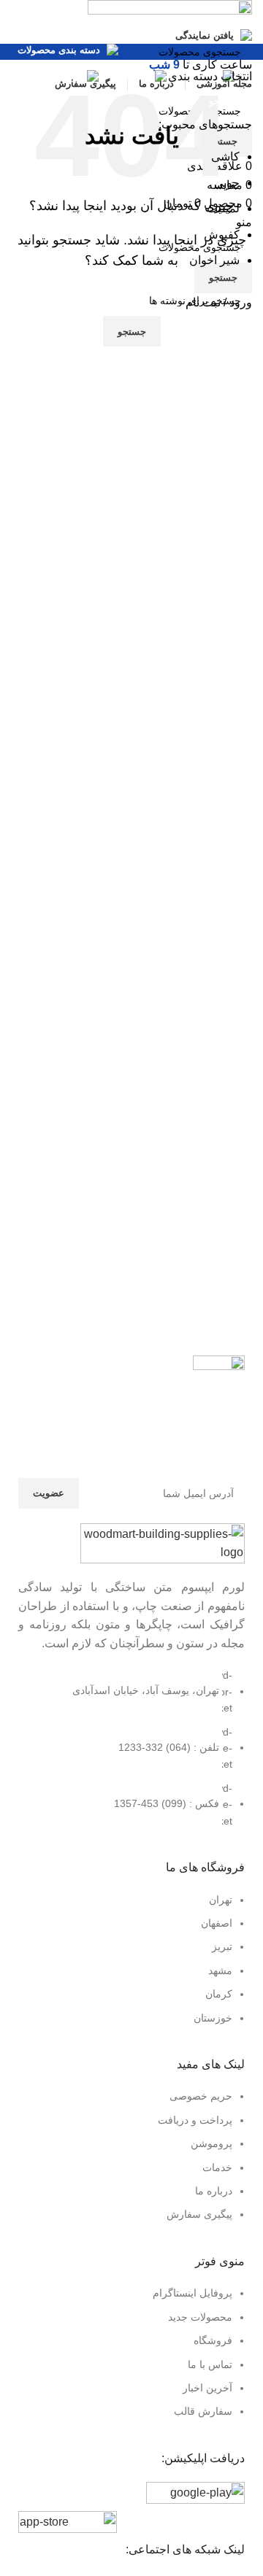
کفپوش (222, 235)
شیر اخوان (214, 260)
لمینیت (223, 208)
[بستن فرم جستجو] (245, 18)
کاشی (225, 156)
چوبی (227, 183)
